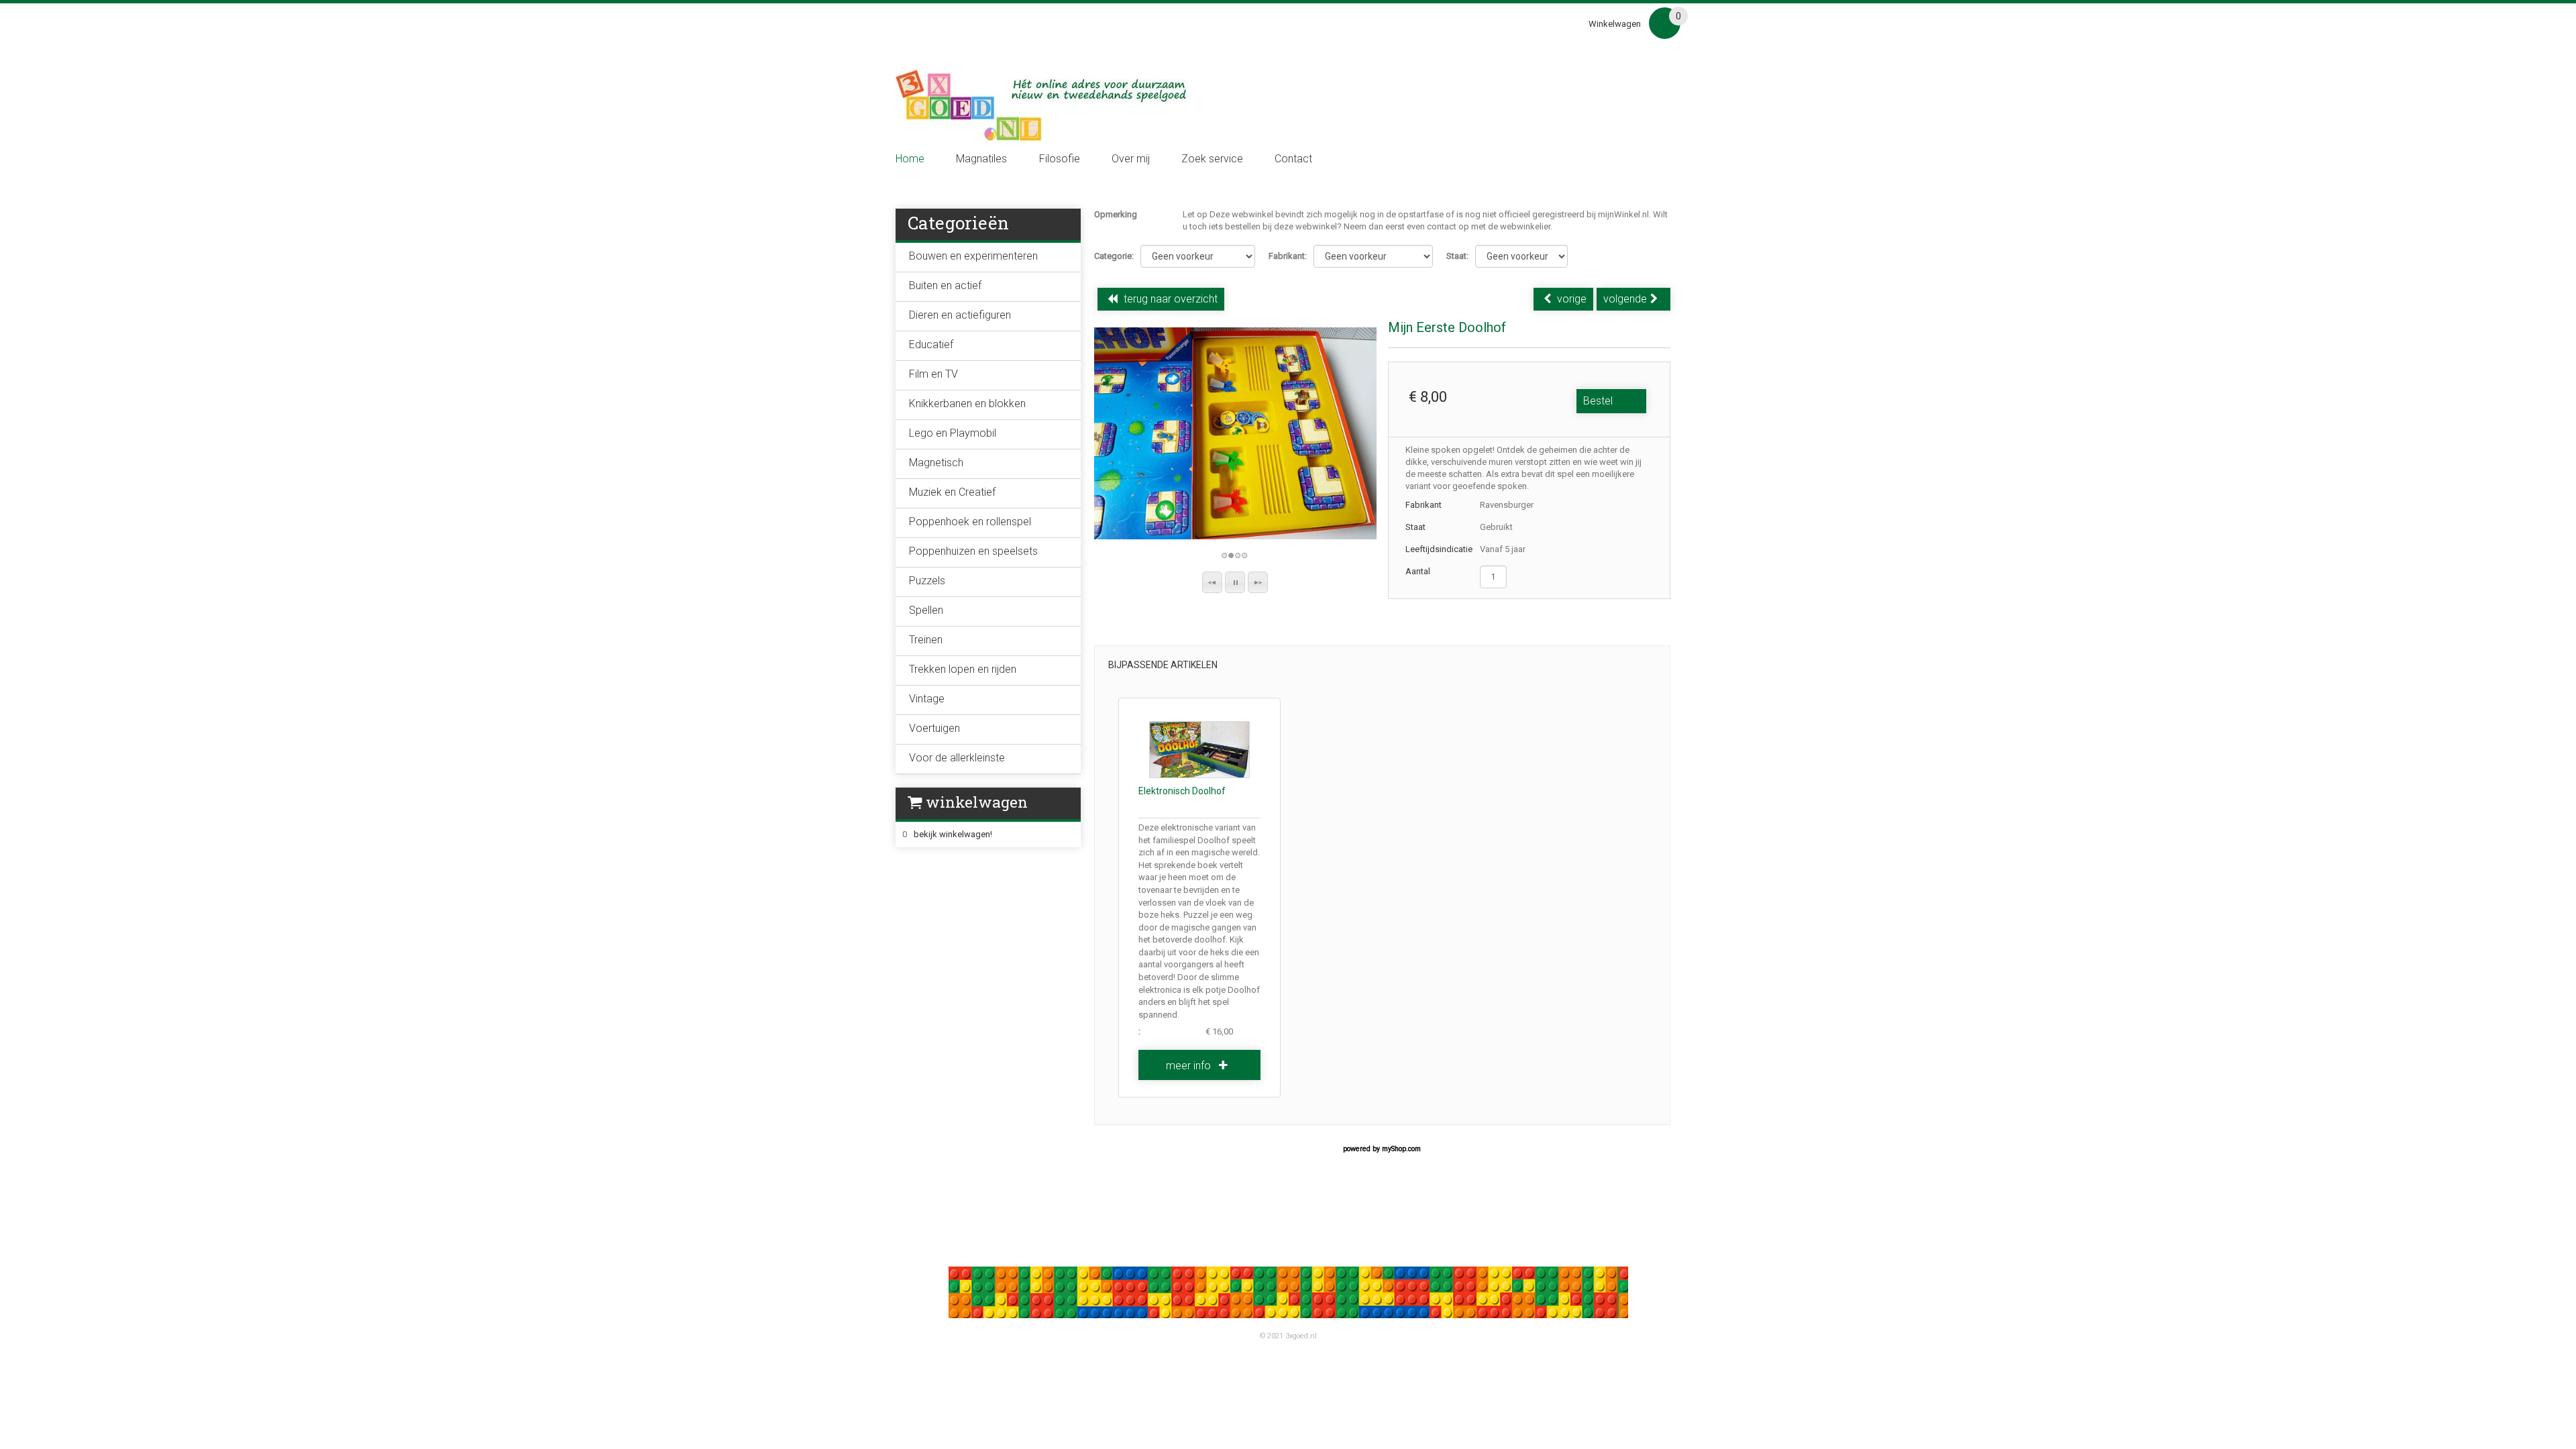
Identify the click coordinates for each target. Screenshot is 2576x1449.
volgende (1625, 299)
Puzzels (927, 581)
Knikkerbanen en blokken (967, 404)
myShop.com (1401, 1149)
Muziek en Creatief (952, 492)
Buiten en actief (945, 285)
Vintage (927, 699)
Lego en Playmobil (953, 433)
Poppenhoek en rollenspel (970, 522)
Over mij (1131, 159)
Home (910, 159)
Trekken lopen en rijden (963, 669)
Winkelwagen (1615, 24)
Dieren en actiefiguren (960, 315)
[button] (1212, 582)
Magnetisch (936, 463)
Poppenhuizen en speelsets (973, 551)
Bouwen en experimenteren (973, 256)
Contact (1293, 159)
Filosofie (1060, 159)
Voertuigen (934, 728)
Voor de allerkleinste (957, 758)
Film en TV (933, 374)
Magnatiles (981, 159)
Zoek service (1212, 159)
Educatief (931, 344)
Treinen (926, 640)
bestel (1598, 401)
